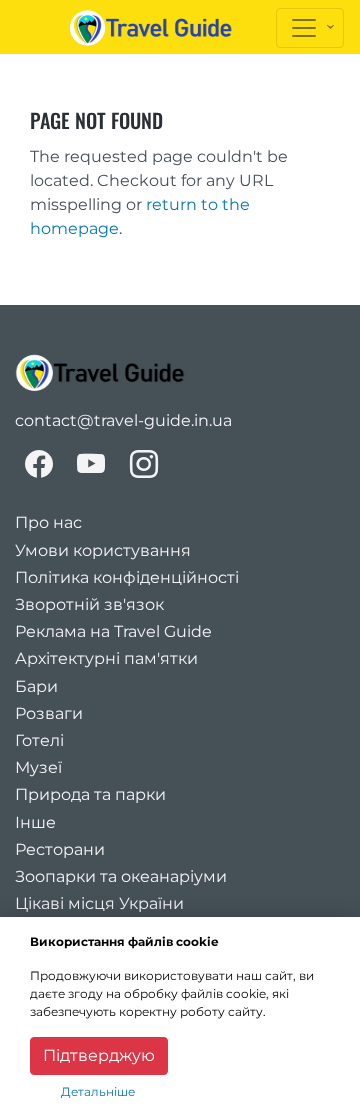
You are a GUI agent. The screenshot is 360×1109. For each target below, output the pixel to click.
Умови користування (103, 550)
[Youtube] (91, 464)
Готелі (39, 740)
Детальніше (98, 1091)
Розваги (49, 713)
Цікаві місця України (99, 903)
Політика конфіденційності (127, 577)
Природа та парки (90, 794)
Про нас (48, 522)
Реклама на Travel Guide (113, 631)
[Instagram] (144, 464)
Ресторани (60, 849)
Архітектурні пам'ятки (106, 658)
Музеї (38, 767)
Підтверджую (99, 1055)
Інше (35, 822)
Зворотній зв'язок (89, 604)
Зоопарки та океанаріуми (121, 876)
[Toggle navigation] (310, 28)
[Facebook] (39, 464)
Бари (36, 686)
